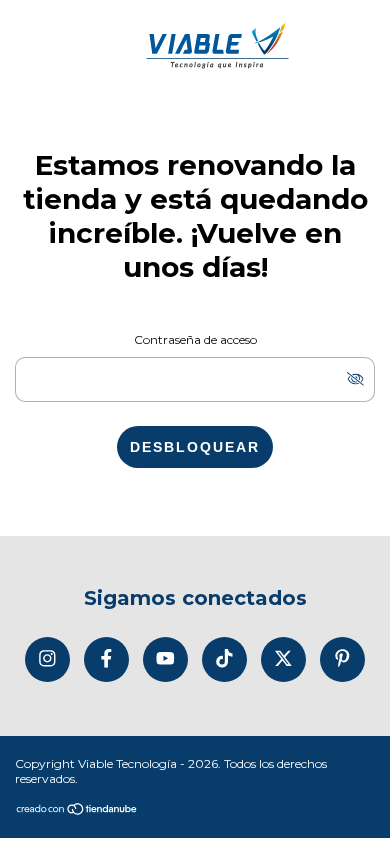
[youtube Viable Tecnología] (165, 659)
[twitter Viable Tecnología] (283, 659)
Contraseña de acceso (195, 339)
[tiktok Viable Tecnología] (224, 659)
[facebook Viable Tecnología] (106, 659)
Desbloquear (195, 447)
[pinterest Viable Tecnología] (342, 659)
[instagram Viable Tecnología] (47, 659)
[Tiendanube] (77, 810)
